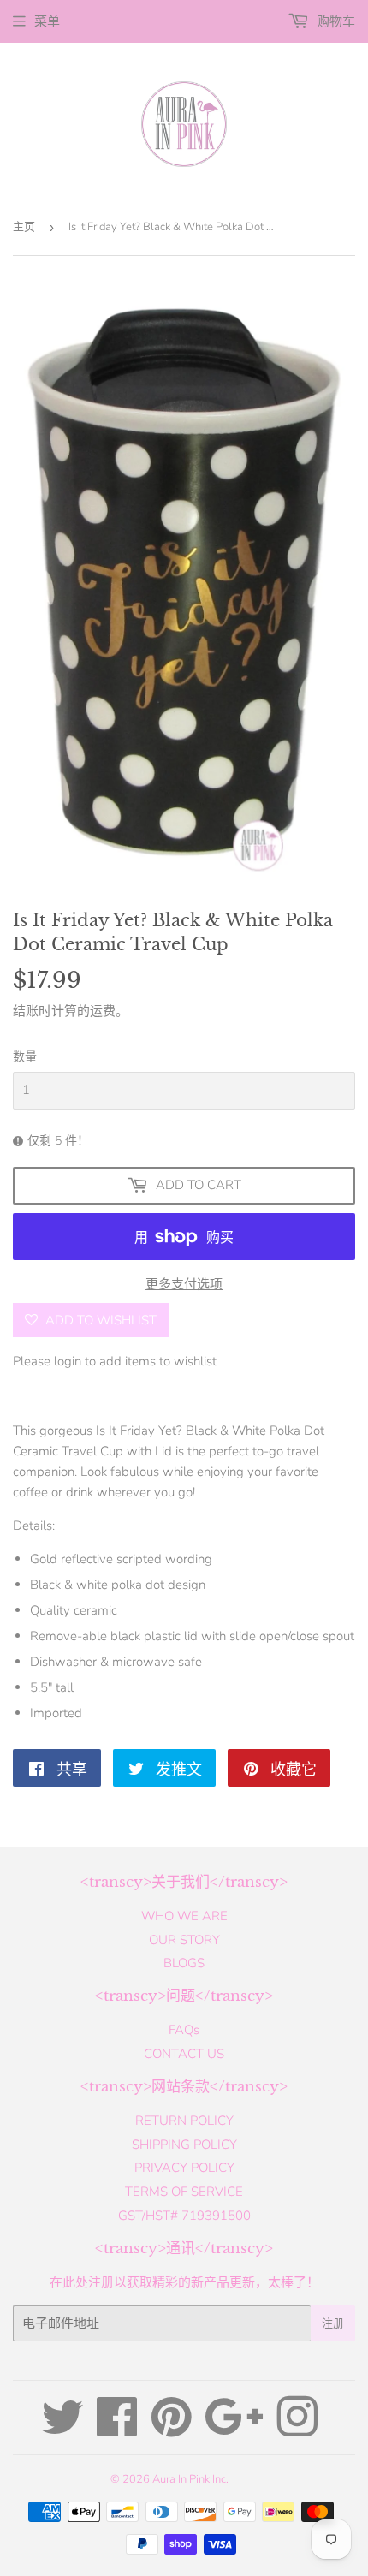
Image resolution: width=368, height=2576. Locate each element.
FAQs (184, 2030)
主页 (24, 227)
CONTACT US (184, 2054)
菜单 (47, 21)
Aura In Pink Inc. (190, 2479)
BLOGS (184, 1963)
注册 (333, 2323)
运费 (103, 1011)
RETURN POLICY (184, 2121)
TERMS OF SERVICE (184, 2192)
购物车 (334, 21)
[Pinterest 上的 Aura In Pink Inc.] (172, 2430)
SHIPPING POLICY (184, 2145)
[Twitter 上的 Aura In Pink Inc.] (62, 2430)
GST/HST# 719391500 (184, 2216)
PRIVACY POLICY (184, 2168)
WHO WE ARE (184, 1916)
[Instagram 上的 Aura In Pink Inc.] (297, 2430)
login (68, 1361)
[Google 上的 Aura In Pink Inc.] (234, 2430)
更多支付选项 (184, 1284)
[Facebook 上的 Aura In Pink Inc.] (117, 2430)
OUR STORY (184, 1940)
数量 (25, 1057)
